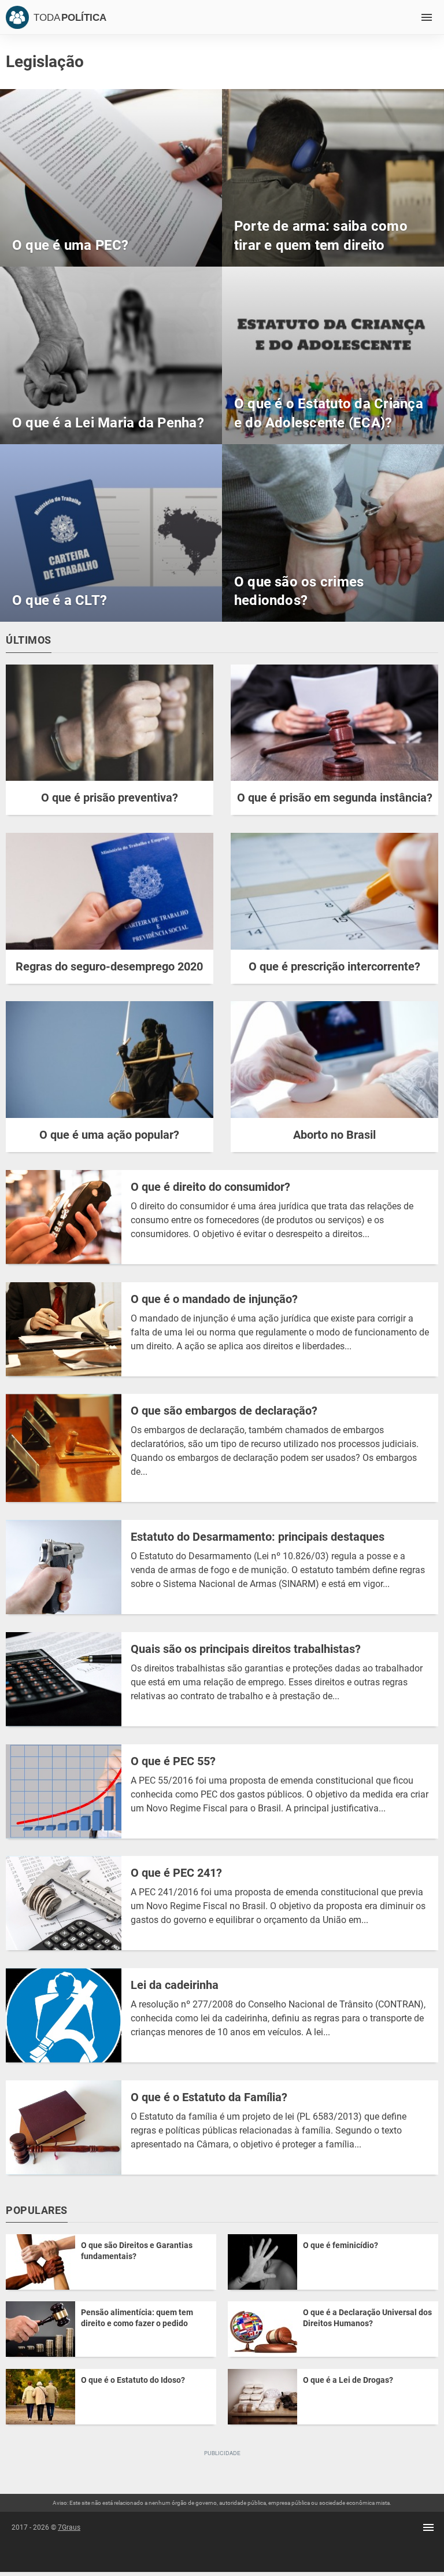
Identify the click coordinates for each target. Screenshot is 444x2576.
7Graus (69, 2527)
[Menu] (427, 17)
